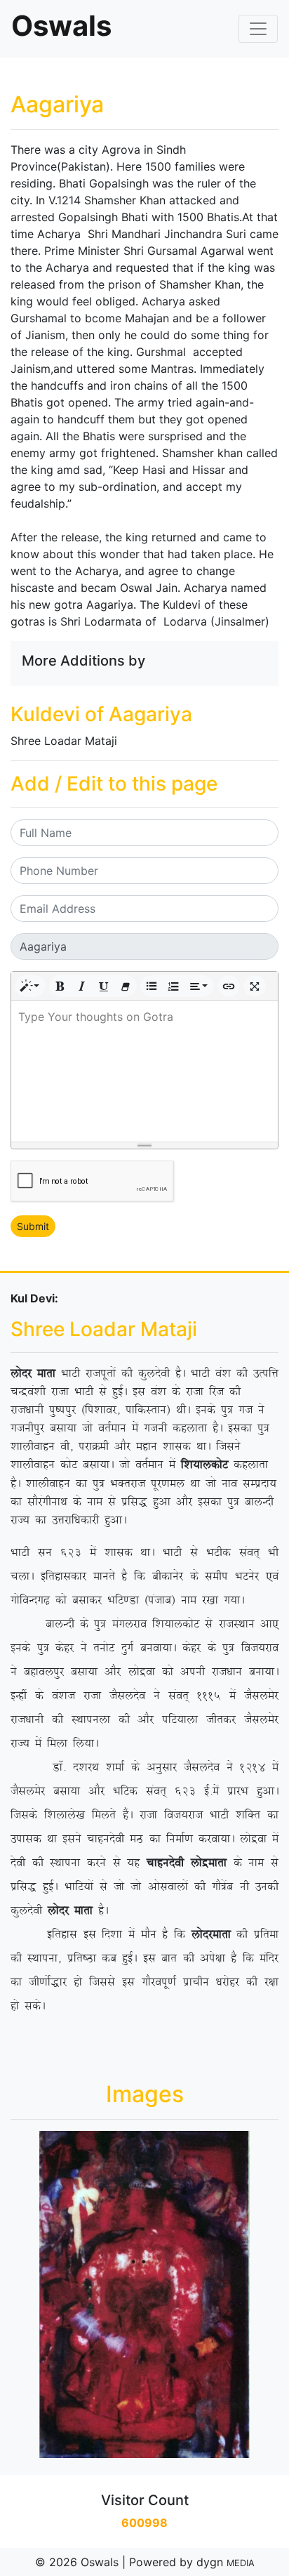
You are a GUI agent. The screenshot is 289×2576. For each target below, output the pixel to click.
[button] (30, 986)
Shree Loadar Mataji (64, 741)
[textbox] (144, 1071)
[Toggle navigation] (258, 29)
